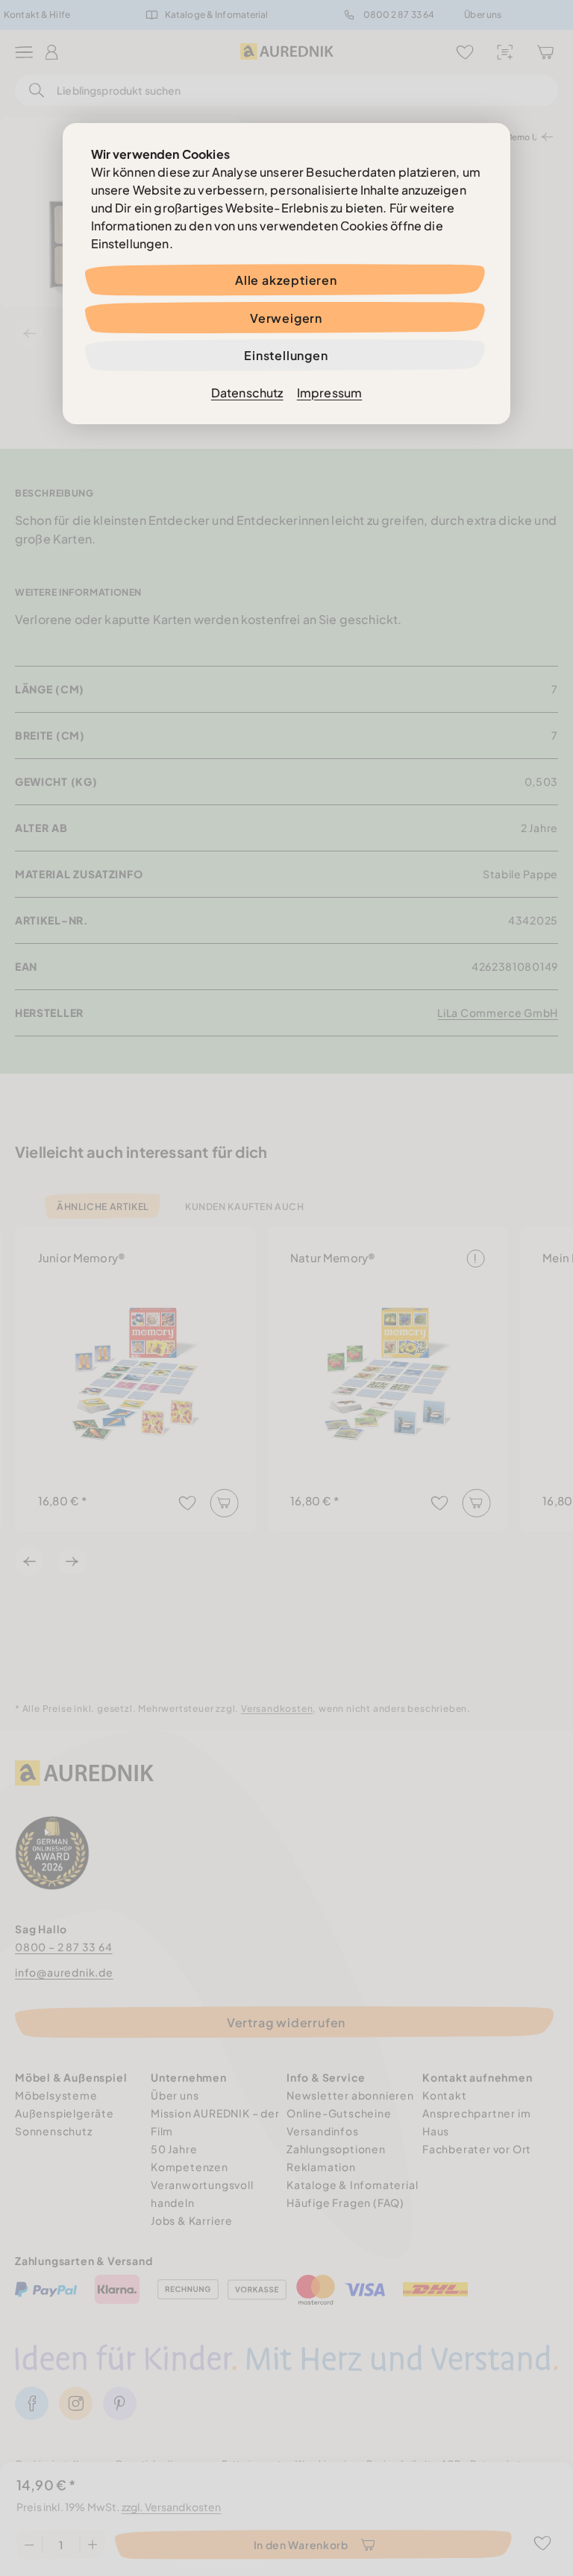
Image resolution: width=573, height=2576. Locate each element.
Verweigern (286, 318)
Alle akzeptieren (286, 280)
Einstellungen (286, 355)
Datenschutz (247, 393)
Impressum (329, 393)
